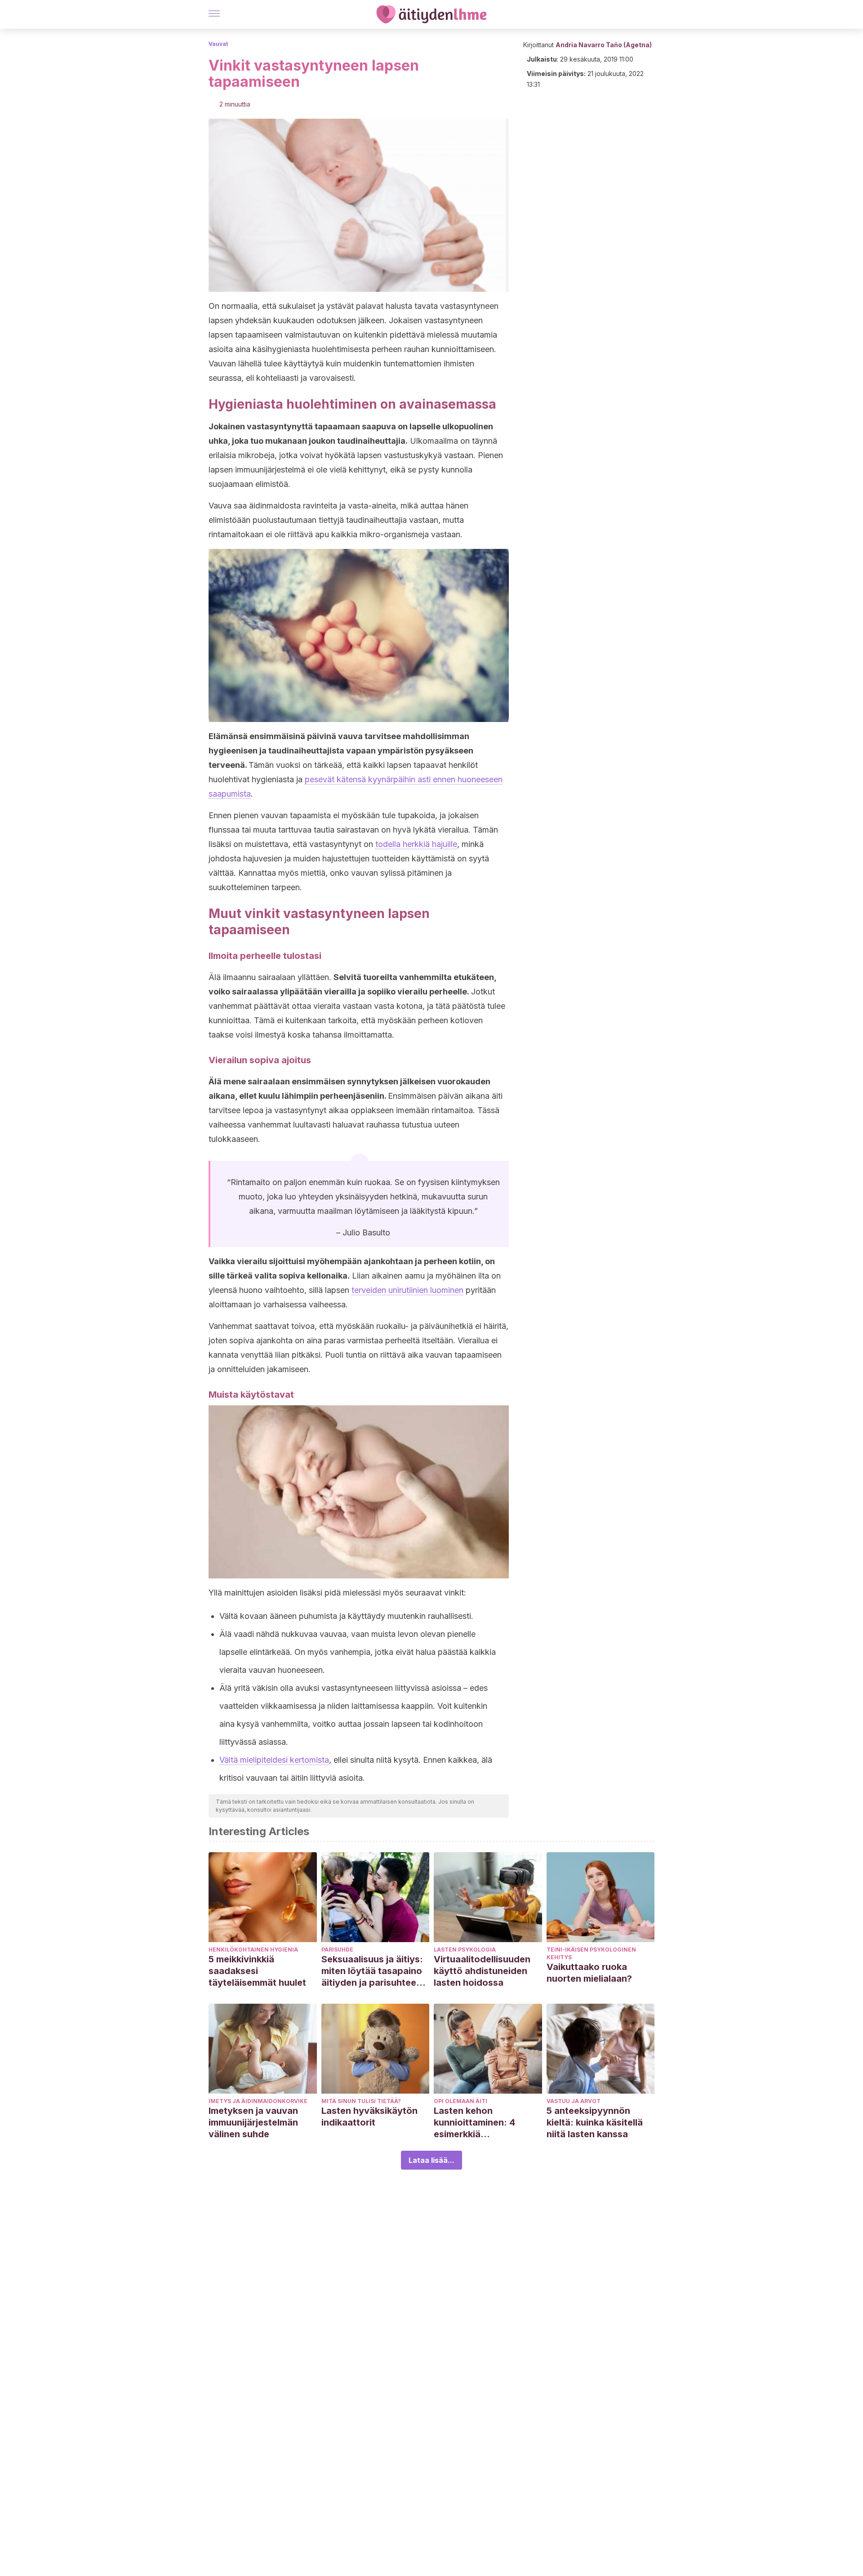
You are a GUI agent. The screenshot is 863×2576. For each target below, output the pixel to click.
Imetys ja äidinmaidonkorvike (258, 2101)
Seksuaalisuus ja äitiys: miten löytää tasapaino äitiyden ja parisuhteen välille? (372, 1971)
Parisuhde (337, 1950)
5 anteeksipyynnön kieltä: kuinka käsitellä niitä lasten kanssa (595, 2122)
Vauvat (218, 44)
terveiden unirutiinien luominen (407, 1290)
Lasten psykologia (465, 1950)
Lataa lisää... (431, 2160)
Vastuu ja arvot (574, 2101)
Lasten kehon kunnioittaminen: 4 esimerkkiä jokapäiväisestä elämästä (474, 2123)
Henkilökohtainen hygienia (253, 1950)
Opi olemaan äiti (460, 2101)
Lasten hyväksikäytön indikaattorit (369, 2117)
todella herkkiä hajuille (416, 844)
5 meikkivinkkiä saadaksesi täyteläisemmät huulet (257, 1971)
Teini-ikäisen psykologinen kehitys (591, 1953)
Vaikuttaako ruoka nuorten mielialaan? (589, 1973)
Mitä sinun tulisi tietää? (361, 2101)
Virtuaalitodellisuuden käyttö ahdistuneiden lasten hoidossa (482, 1971)
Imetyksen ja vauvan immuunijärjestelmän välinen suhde (253, 2122)
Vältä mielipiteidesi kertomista (274, 1760)
